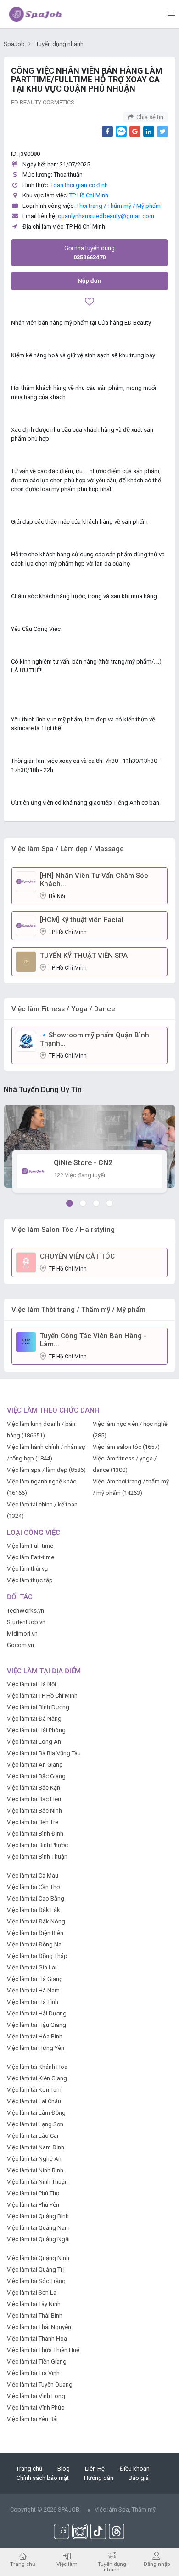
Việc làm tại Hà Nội (31, 1684)
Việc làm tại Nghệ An (34, 2159)
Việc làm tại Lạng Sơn (35, 2124)
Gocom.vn (20, 1645)
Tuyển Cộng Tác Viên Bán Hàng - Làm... (93, 1340)
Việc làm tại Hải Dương (37, 2013)
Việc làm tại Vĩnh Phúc (36, 2407)
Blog (64, 2469)
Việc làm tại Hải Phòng (36, 1730)
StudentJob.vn (26, 1622)
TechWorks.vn (25, 1611)
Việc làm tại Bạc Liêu (34, 1799)
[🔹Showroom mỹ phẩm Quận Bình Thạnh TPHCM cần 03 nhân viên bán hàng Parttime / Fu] (26, 1041)
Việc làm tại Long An (34, 1742)
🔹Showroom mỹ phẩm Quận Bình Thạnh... (95, 1039)
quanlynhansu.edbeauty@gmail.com (106, 216)
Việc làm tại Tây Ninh (34, 2304)
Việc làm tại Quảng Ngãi (38, 2239)
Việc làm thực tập (30, 1580)
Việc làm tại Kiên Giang (37, 2078)
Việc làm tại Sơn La (32, 2293)
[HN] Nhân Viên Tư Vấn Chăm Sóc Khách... (94, 880)
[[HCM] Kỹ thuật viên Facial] (26, 925)
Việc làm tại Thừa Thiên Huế (43, 2350)
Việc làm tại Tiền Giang (37, 2361)
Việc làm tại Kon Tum (34, 2090)
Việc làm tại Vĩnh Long (36, 2396)
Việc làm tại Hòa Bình (35, 2036)
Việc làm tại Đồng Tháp (37, 1956)
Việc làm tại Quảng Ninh (38, 2258)
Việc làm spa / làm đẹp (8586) (46, 1470)
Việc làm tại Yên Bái (32, 2419)
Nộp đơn (89, 281)
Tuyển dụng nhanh (112, 2567)
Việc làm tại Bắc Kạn (34, 1788)
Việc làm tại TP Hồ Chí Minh (42, 1696)
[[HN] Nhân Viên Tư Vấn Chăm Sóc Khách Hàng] (26, 881)
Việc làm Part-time (31, 1557)
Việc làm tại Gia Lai (32, 1967)
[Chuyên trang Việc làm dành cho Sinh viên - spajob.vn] (36, 14)
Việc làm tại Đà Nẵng (34, 1719)
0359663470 (89, 253)
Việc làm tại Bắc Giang (36, 1776)
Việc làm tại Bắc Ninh (34, 1811)
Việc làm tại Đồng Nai (35, 1944)
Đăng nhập (157, 2564)
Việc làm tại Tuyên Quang (40, 2384)
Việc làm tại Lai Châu (34, 2101)
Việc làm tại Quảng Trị (35, 2270)
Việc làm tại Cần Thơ (33, 1887)
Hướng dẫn (99, 2478)
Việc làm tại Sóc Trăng (36, 2281)
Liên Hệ (95, 2469)
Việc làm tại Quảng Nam (38, 2228)
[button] (70, 1203)
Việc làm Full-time (30, 1546)
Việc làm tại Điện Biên (35, 1933)
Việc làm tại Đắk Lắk (34, 1910)
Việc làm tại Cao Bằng (36, 1898)
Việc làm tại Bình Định (35, 1834)
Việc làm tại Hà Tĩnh (33, 2002)
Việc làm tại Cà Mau (33, 1875)
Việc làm (67, 2564)
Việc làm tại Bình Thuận (37, 1857)
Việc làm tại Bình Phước (37, 1845)
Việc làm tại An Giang (35, 1765)
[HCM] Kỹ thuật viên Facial (82, 920)
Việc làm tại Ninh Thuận (37, 2182)
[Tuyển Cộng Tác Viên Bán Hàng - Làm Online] (26, 1342)
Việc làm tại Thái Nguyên (39, 2327)
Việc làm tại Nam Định (36, 2147)
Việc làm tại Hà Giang (35, 1979)
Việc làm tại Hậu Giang (36, 2025)
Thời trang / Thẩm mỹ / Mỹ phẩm (118, 206)
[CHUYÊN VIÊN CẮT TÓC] (26, 1262)
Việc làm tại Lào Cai (33, 2136)
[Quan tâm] (89, 303)
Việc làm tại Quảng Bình (38, 2216)
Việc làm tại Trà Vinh (33, 2373)
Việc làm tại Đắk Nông (36, 1921)
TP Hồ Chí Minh (89, 195)
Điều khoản (135, 2469)
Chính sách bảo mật (43, 2478)
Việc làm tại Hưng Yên (36, 2048)
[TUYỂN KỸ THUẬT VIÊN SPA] (26, 961)
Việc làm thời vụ (27, 1569)
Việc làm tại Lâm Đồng (36, 2113)
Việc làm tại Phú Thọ (33, 2193)
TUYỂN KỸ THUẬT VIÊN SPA (84, 956)
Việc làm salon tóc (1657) (126, 1447)
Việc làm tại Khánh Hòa (37, 2067)
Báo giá (139, 2478)
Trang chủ (29, 2469)
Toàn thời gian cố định (79, 185)
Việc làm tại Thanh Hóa (37, 2338)
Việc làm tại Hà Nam (33, 1990)
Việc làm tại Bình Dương (38, 1707)
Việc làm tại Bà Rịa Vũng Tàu (44, 1753)
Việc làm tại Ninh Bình (35, 2170)
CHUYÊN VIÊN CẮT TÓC (77, 1256)
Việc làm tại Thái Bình (35, 2316)
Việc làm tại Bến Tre (33, 1822)
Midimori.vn (22, 1634)
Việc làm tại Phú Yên (33, 2205)
